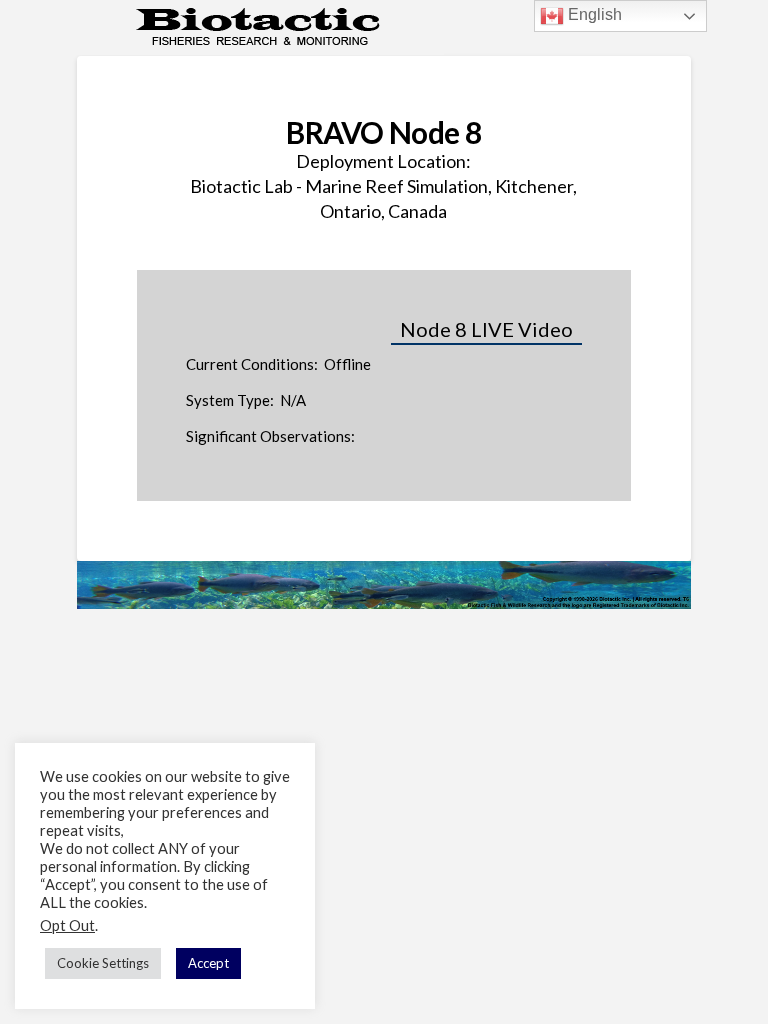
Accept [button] (208, 963)
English (593, 14)
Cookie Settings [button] (103, 963)
